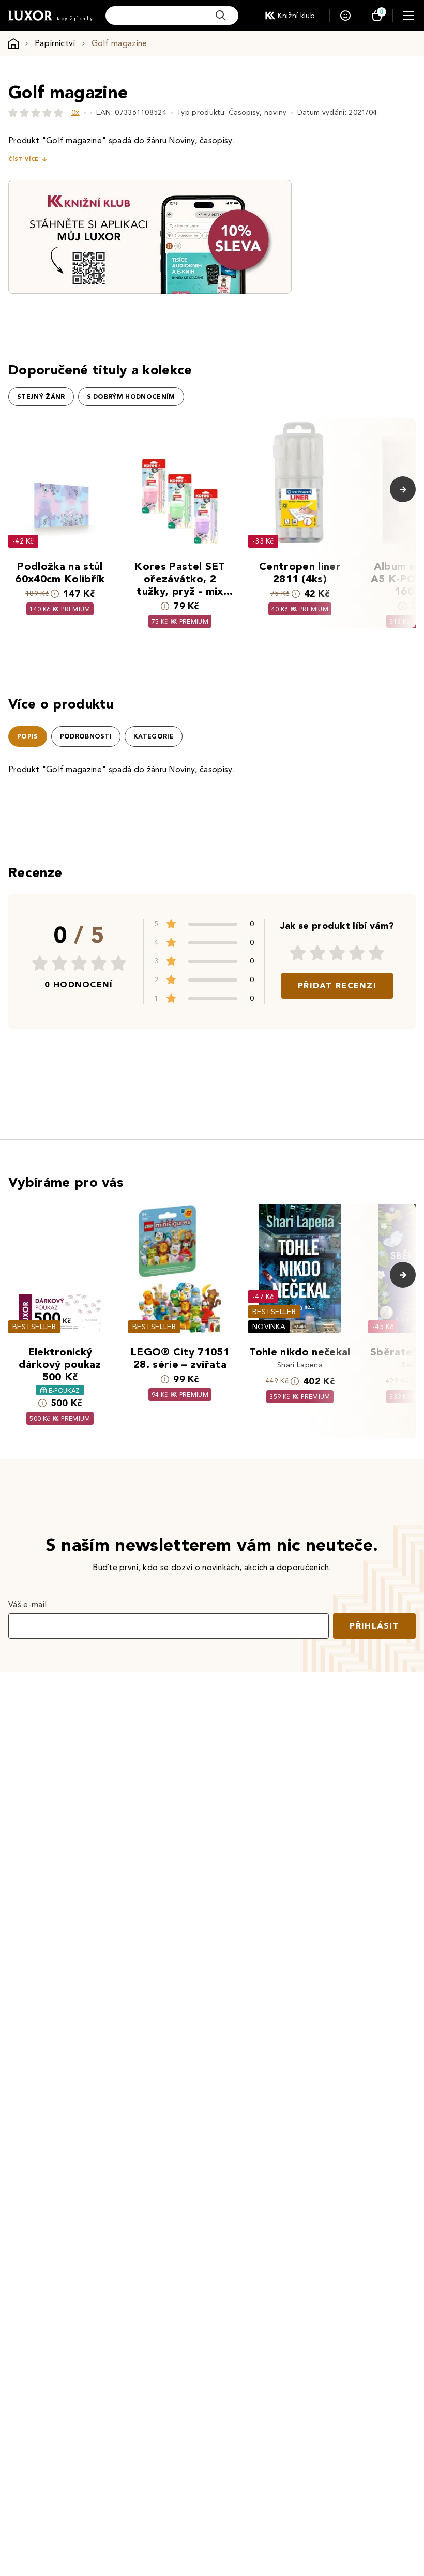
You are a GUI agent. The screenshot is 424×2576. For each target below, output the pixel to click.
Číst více (23, 159)
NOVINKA (269, 1327)
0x (75, 112)
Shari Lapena (300, 1365)
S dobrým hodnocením (131, 397)
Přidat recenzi (337, 985)
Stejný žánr (41, 397)
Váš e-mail (27, 1605)
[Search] (221, 16)
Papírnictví (55, 43)
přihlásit (374, 1626)
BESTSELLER (34, 1327)
